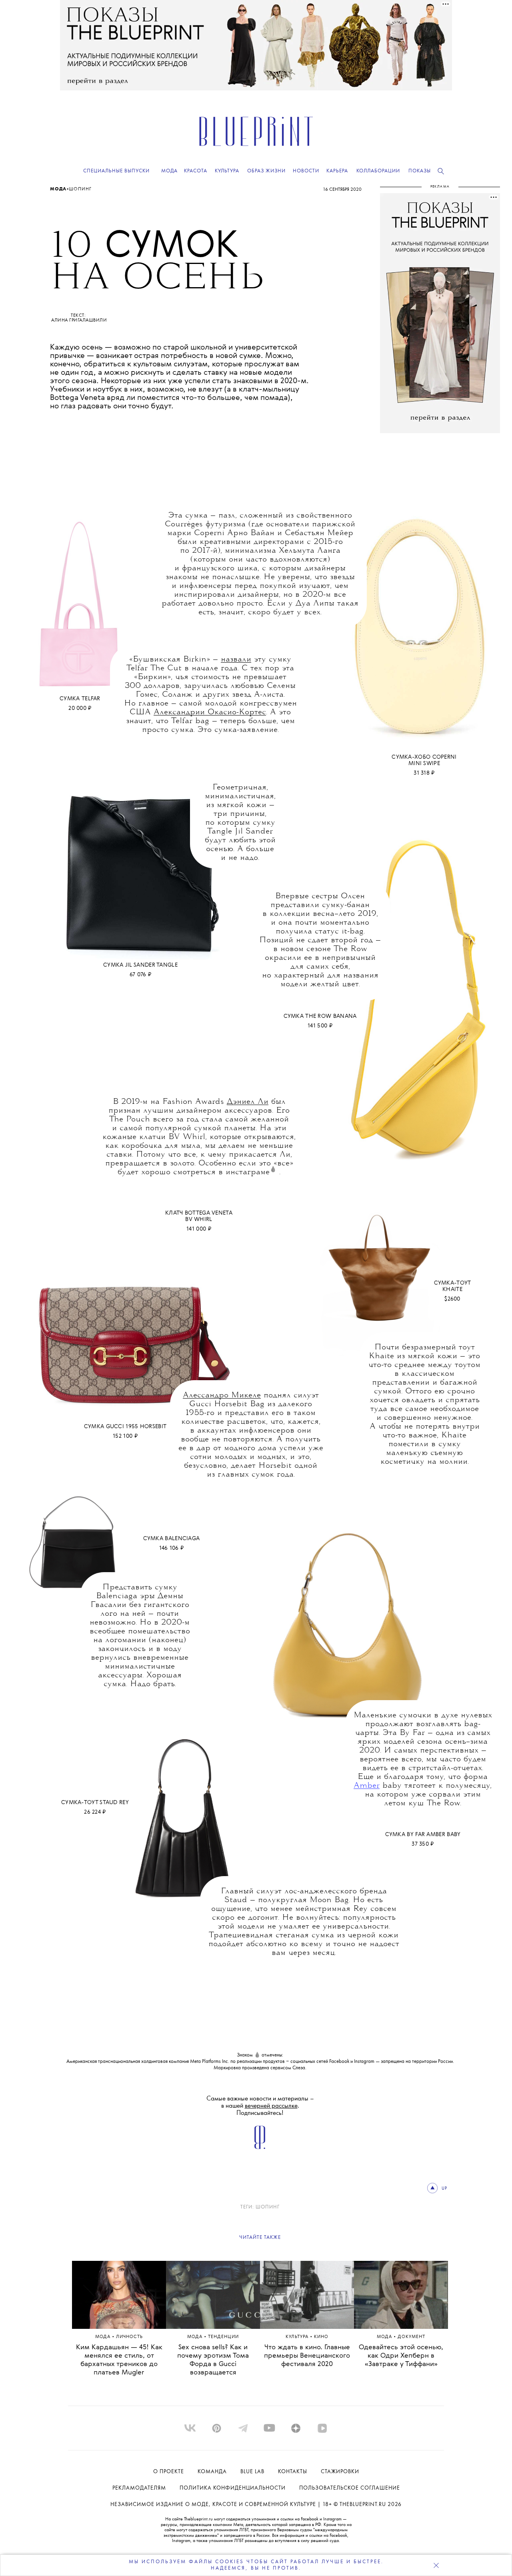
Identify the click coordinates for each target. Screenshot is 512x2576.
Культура (298, 2337)
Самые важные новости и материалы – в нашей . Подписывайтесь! (260, 2106)
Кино (321, 2337)
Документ (411, 2337)
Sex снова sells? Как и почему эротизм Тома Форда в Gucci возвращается (213, 2360)
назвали (236, 659)
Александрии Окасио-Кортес (210, 712)
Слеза (299, 2068)
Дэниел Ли (248, 1102)
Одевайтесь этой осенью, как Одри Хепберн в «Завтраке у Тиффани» (401, 2356)
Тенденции (223, 2337)
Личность (129, 2337)
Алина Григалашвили (79, 320)
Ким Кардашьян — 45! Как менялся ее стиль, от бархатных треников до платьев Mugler (119, 2360)
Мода (58, 189)
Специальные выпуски (116, 171)
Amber (367, 1786)
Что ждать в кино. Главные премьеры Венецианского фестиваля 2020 (307, 2356)
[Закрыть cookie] (436, 2565)
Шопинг (80, 189)
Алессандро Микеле (222, 1395)
